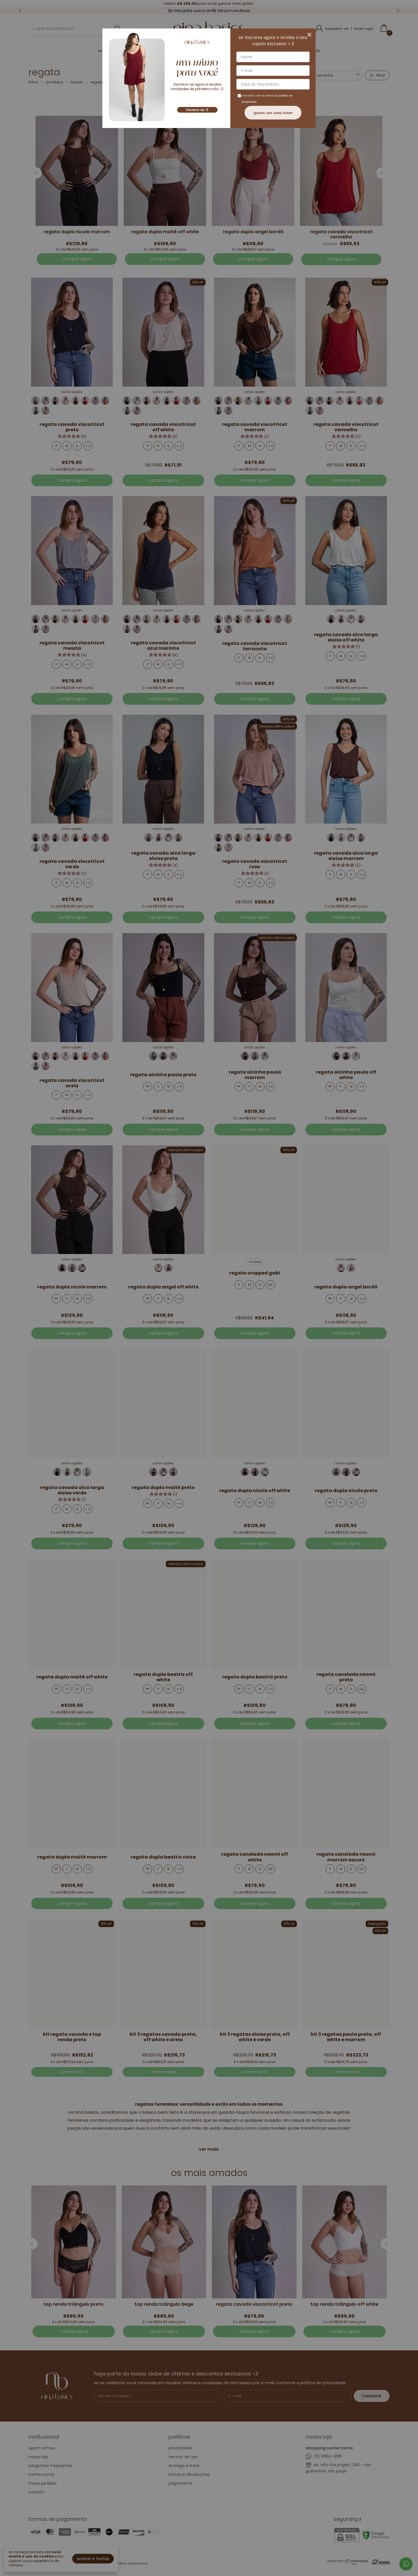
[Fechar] (309, 35)
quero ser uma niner (273, 113)
